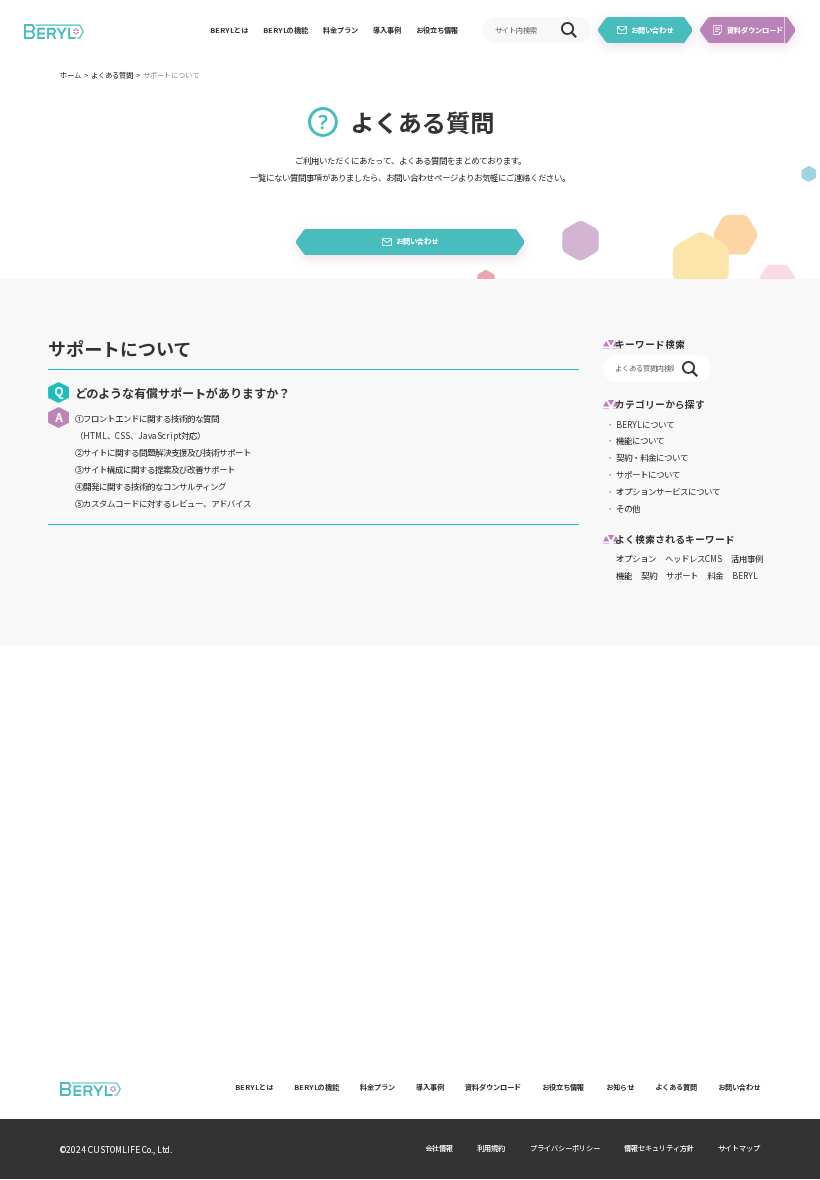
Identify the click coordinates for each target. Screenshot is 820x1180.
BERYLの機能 (285, 30)
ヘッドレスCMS (693, 558)
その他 (628, 508)
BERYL (745, 575)
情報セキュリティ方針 (659, 1148)
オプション (636, 558)
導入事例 (387, 30)
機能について (640, 440)
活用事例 (747, 558)
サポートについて (648, 474)
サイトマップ (739, 1148)
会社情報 (439, 1148)
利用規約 (491, 1148)
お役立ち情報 (437, 30)
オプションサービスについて (668, 491)
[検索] (569, 30)
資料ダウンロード (493, 1087)
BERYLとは (229, 30)
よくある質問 (112, 75)
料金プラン (340, 30)
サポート (682, 575)
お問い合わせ (739, 1087)
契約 (649, 575)
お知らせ (620, 1087)
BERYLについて (645, 424)
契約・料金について (652, 457)
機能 (624, 575)
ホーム (70, 75)
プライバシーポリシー (565, 1148)
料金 (715, 575)
